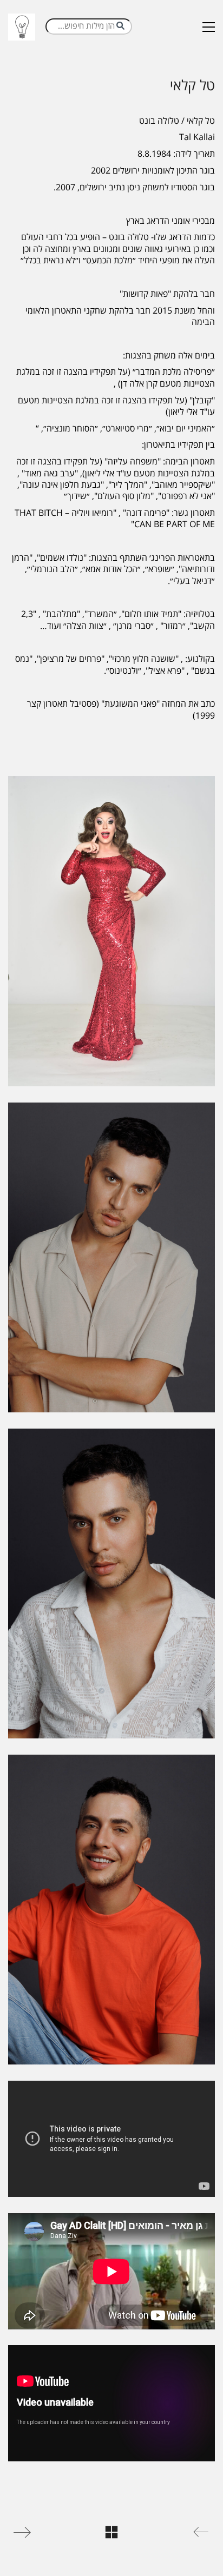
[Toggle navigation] (209, 27)
